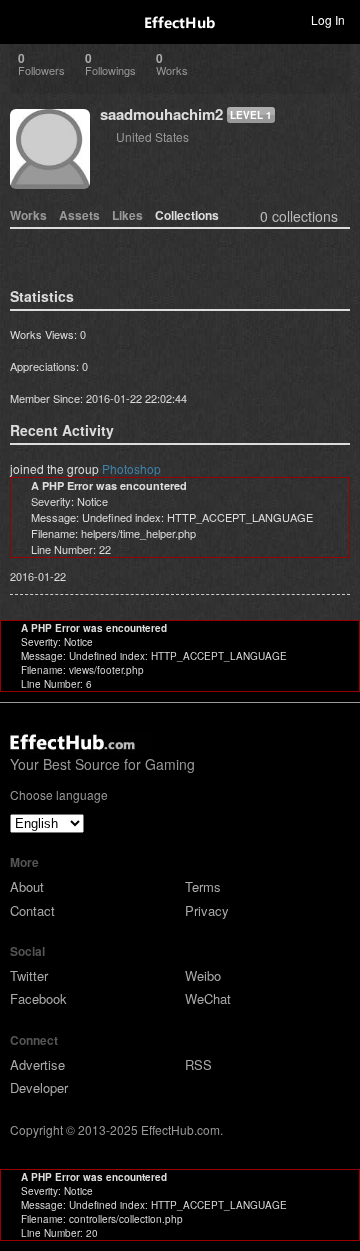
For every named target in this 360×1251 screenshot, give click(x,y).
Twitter (29, 975)
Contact (32, 910)
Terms (203, 886)
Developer (39, 1087)
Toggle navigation (24, 19)
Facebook (38, 998)
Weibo (203, 975)
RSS (198, 1064)
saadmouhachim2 (161, 114)
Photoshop (131, 468)
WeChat (208, 998)
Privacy (207, 910)
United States (152, 136)
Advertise (37, 1064)
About (27, 886)
